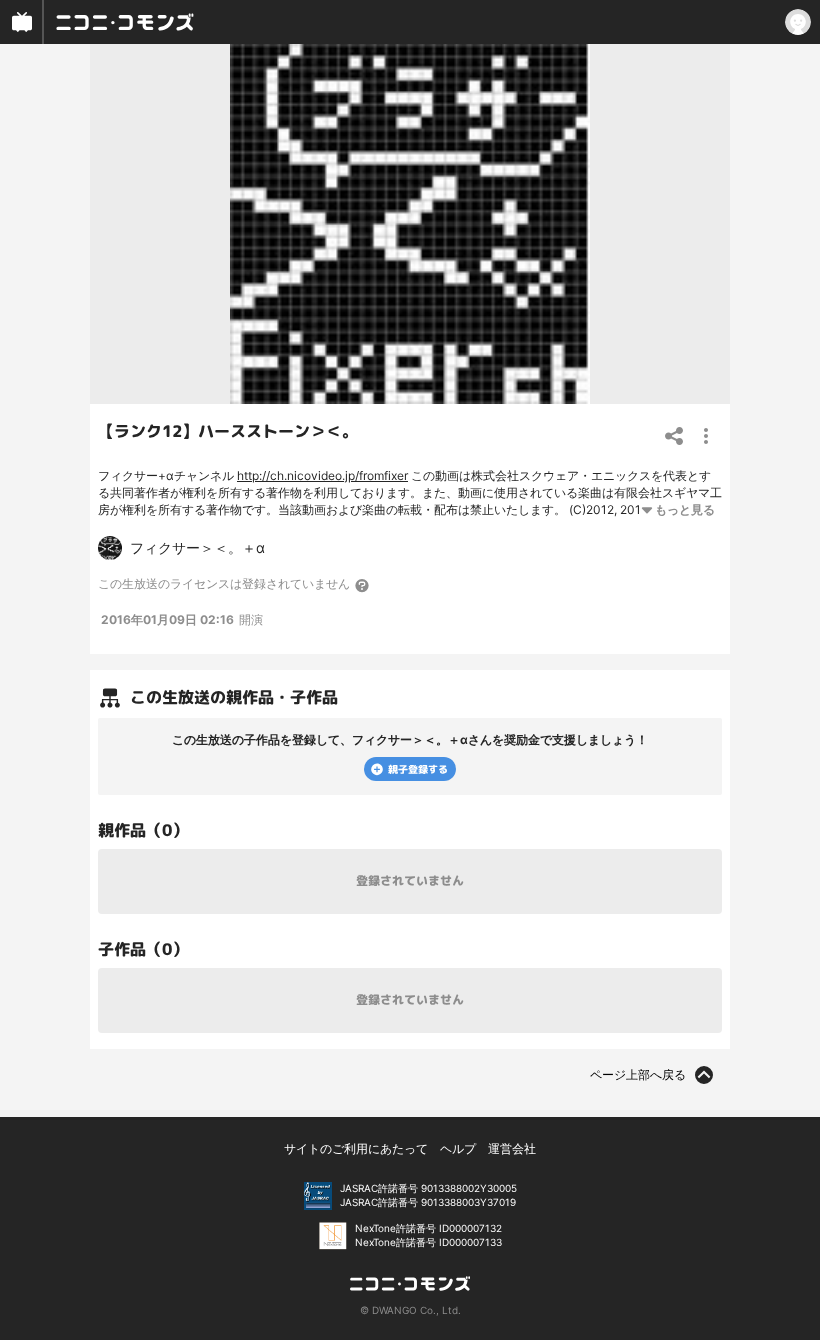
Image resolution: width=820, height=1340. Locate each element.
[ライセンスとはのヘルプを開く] (363, 585)
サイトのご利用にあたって (356, 1148)
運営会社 (512, 1148)
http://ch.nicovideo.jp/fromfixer (322, 475)
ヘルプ (458, 1148)
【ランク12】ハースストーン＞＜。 (228, 431)
